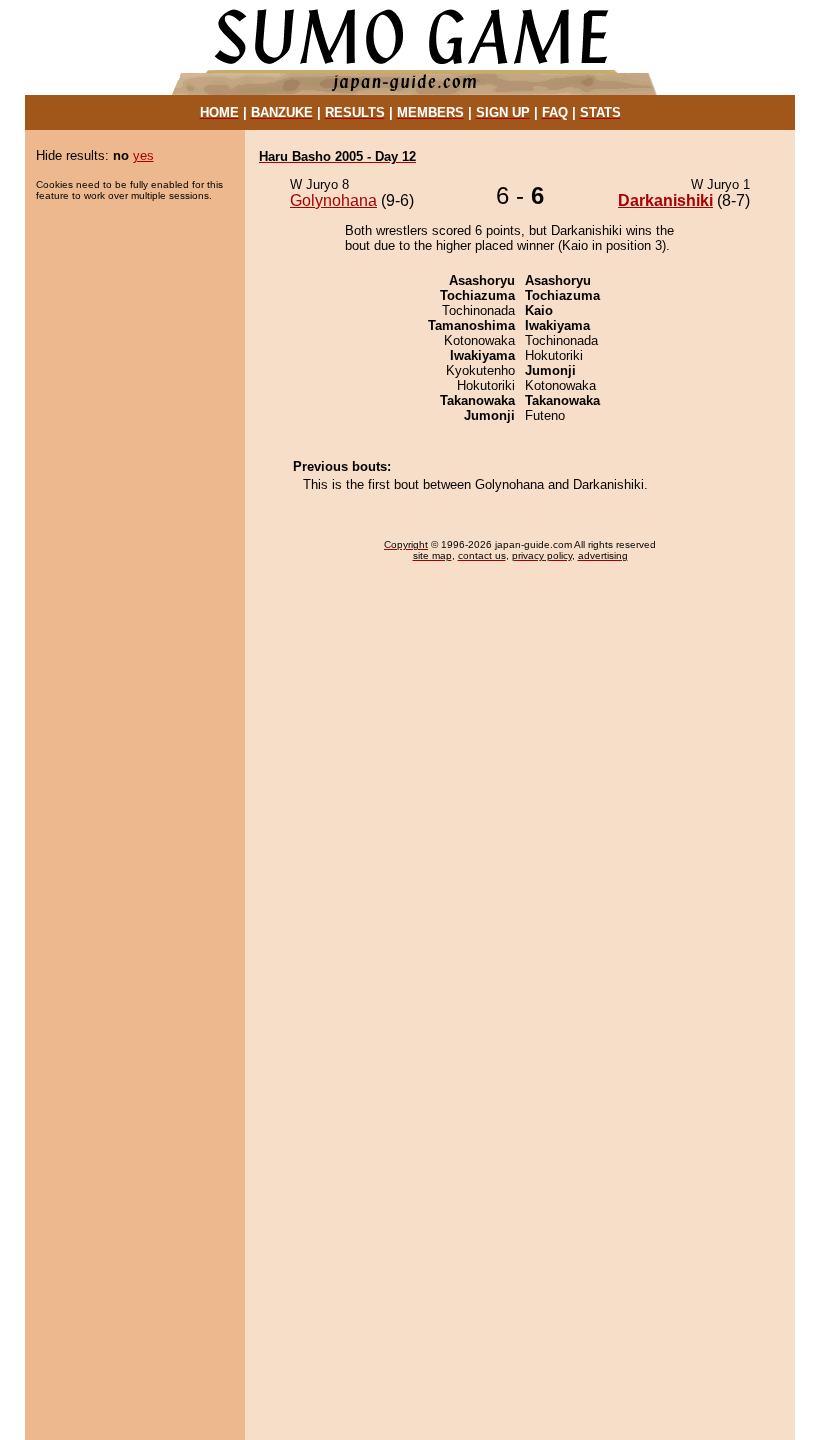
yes (143, 155)
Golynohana (333, 200)
